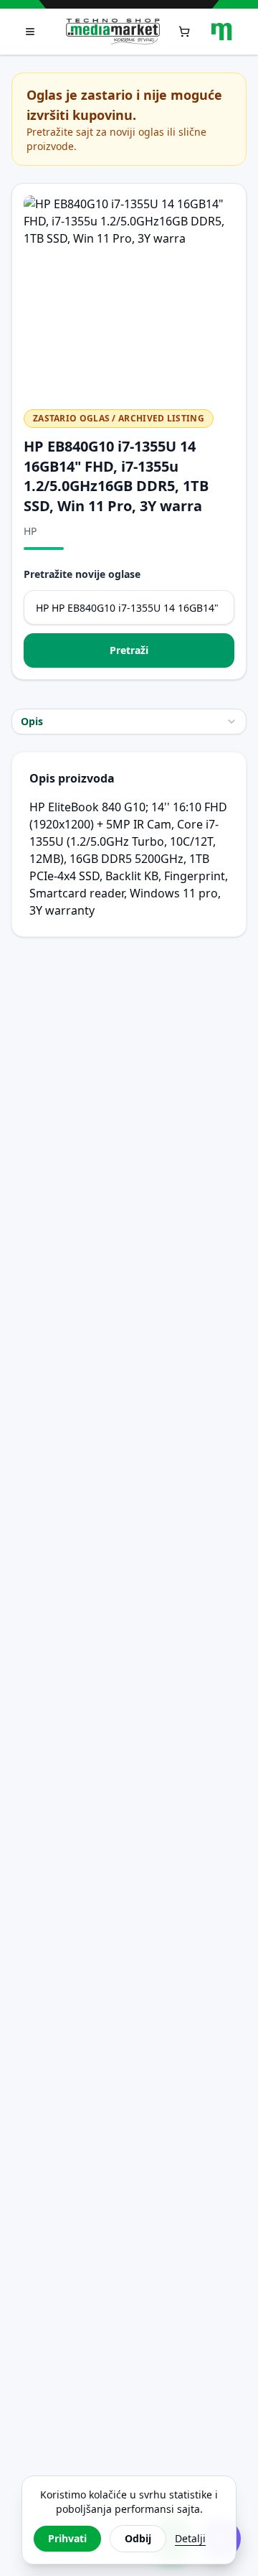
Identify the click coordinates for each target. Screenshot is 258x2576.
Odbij (138, 2538)
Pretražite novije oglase (82, 574)
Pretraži (129, 650)
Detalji (190, 2538)
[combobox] (129, 722)
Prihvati (67, 2538)
